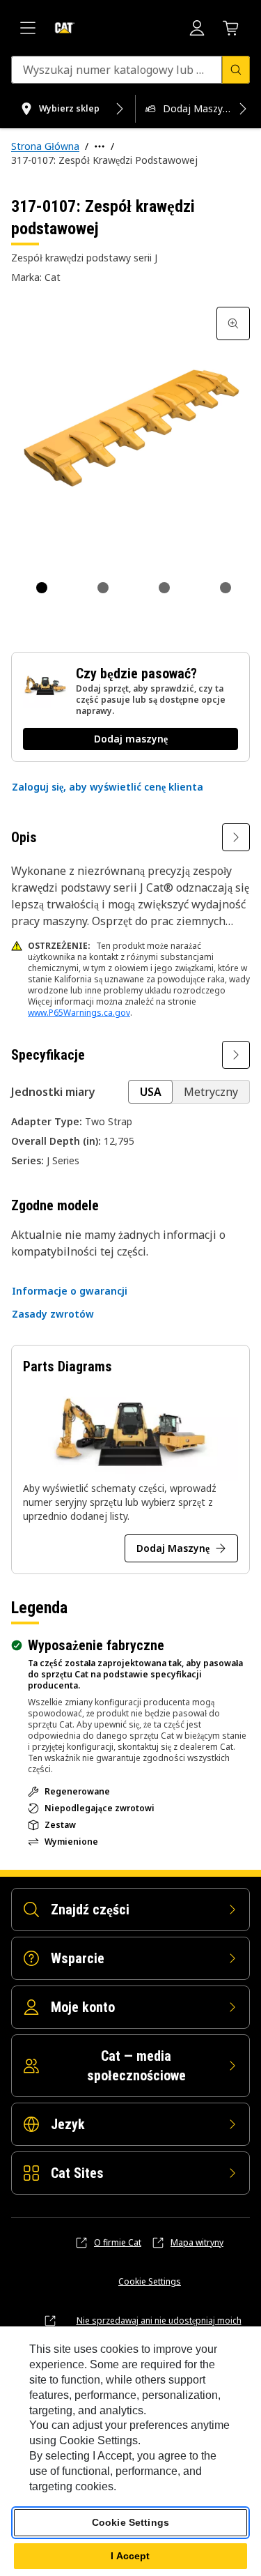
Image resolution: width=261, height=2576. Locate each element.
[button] (108, 787)
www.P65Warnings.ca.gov (79, 1013)
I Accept (130, 2556)
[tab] (42, 588)
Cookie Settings (150, 2282)
